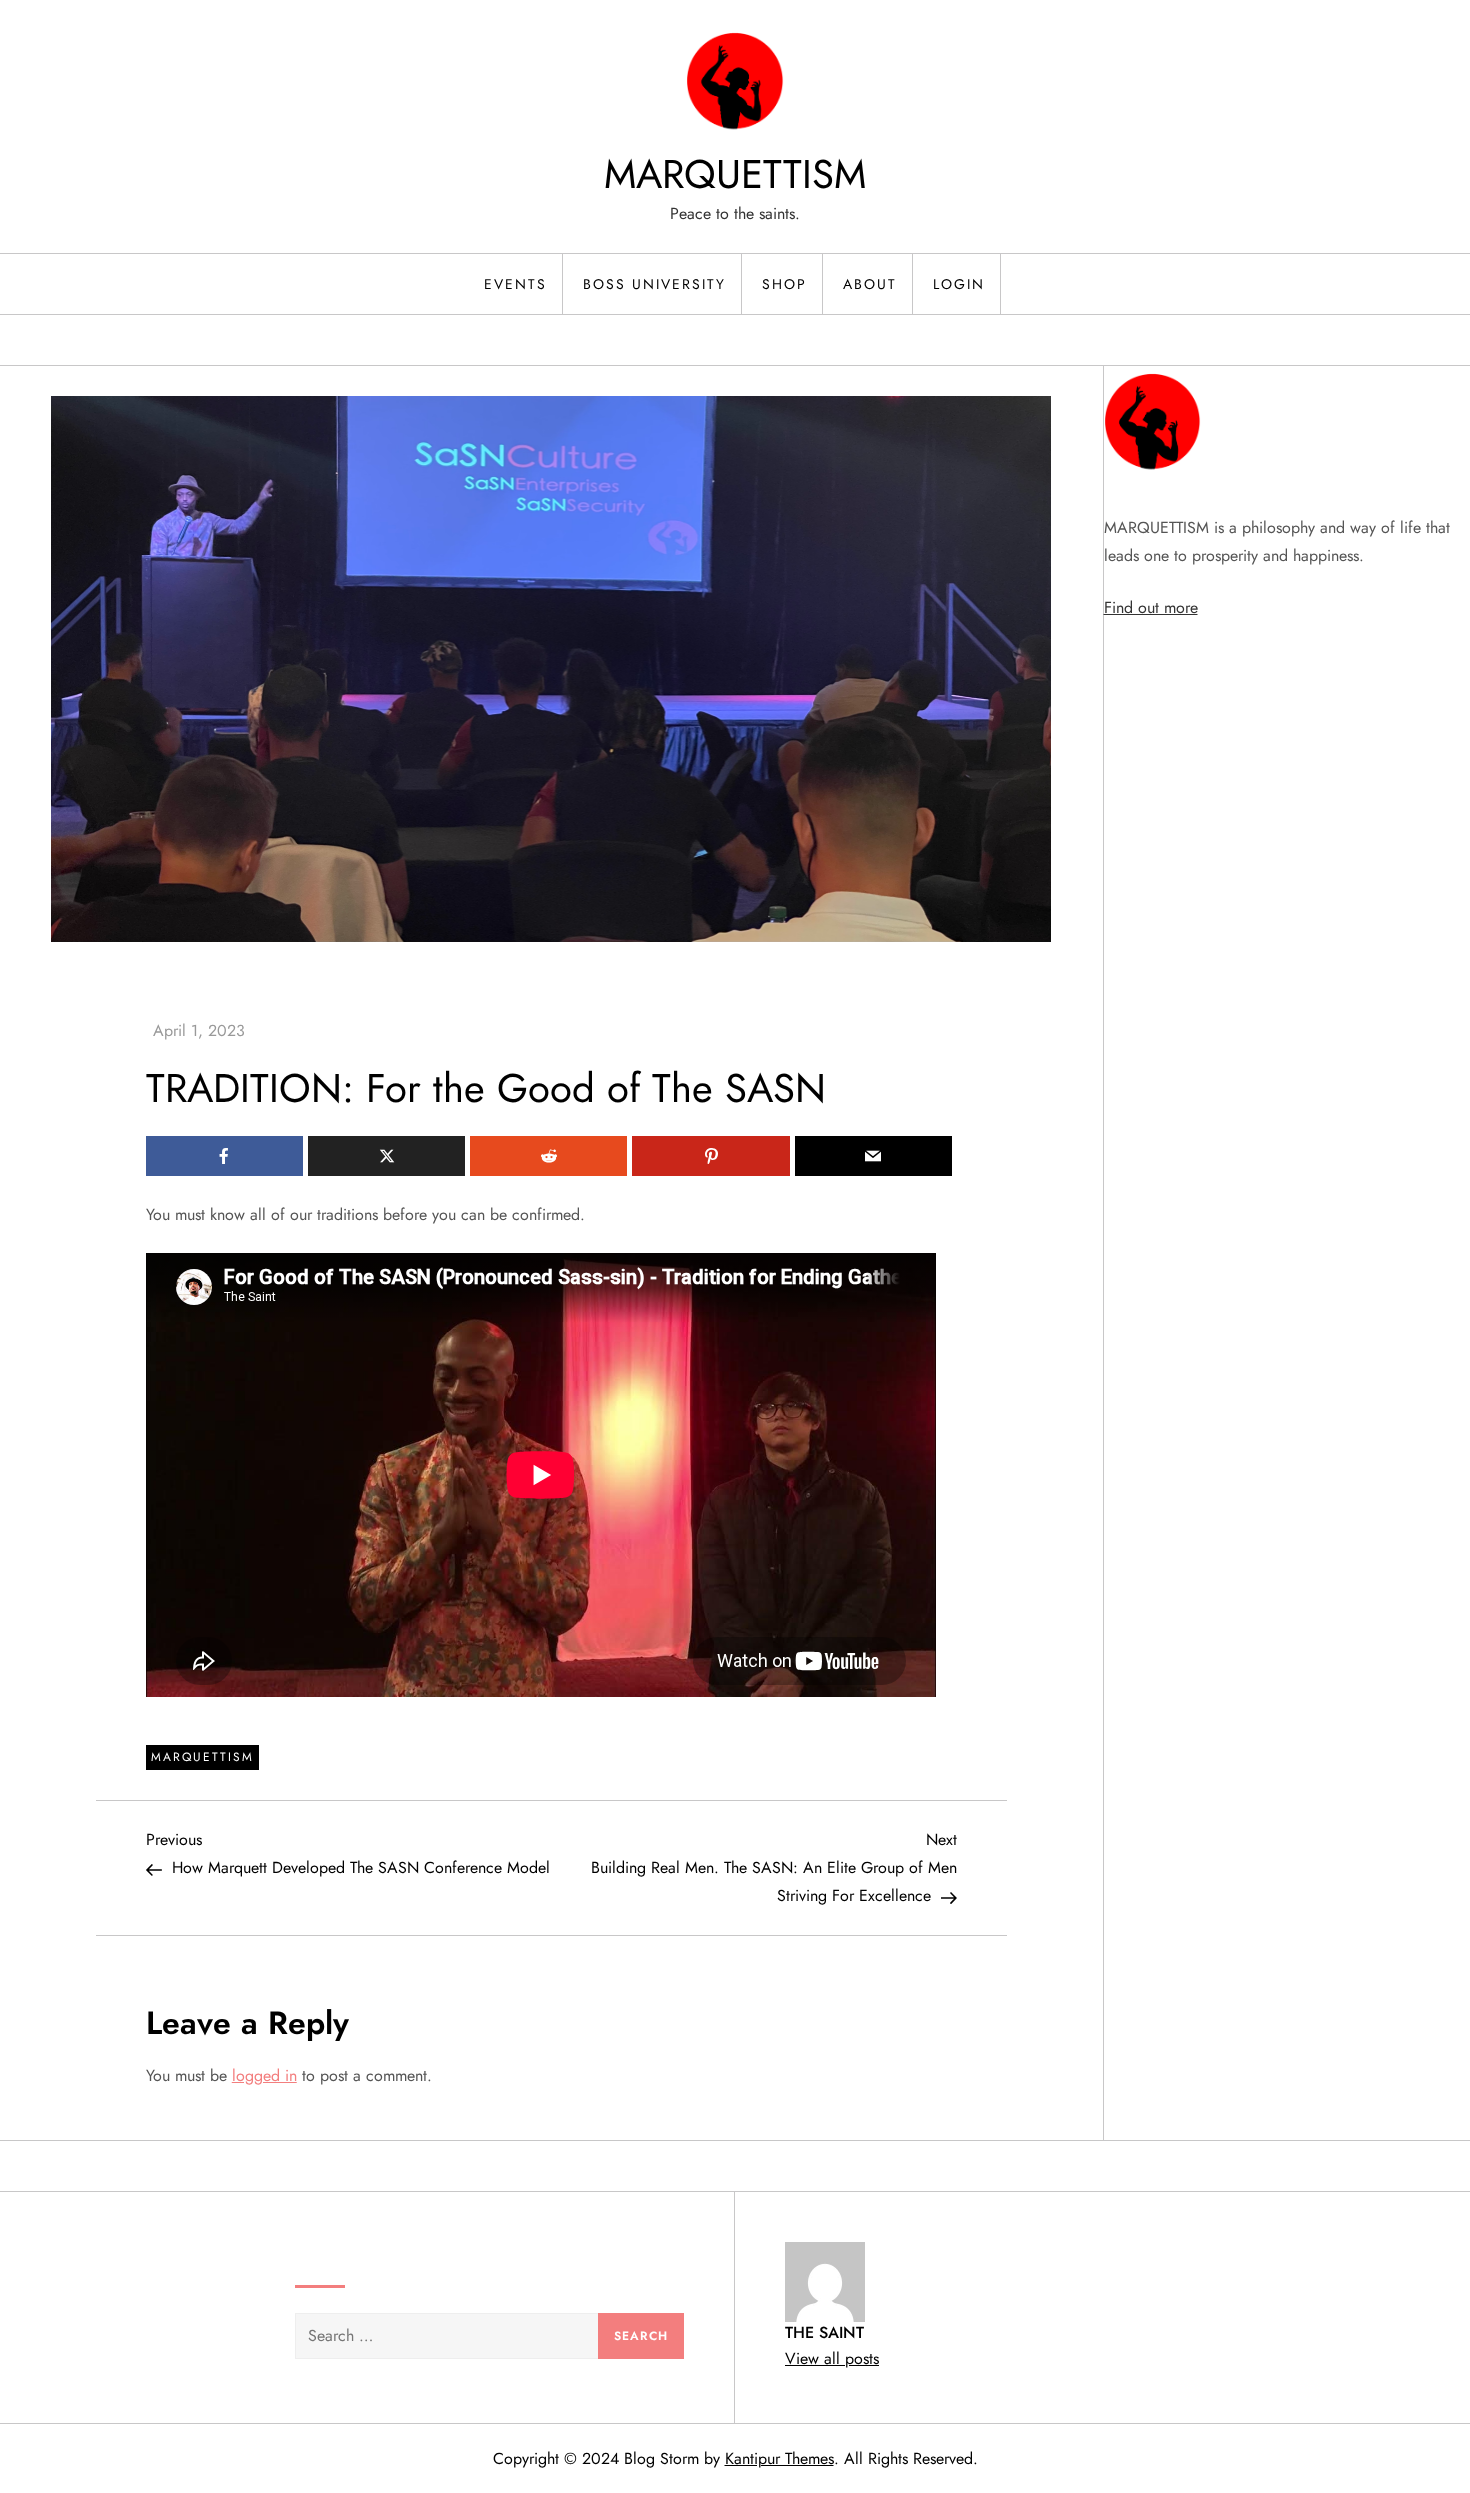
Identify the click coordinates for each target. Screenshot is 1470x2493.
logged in (264, 2075)
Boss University (654, 284)
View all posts (832, 2358)
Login (959, 284)
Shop (784, 284)
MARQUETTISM (735, 174)
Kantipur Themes (779, 2458)
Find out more (1151, 607)
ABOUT (870, 284)
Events (515, 284)
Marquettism (202, 1757)
